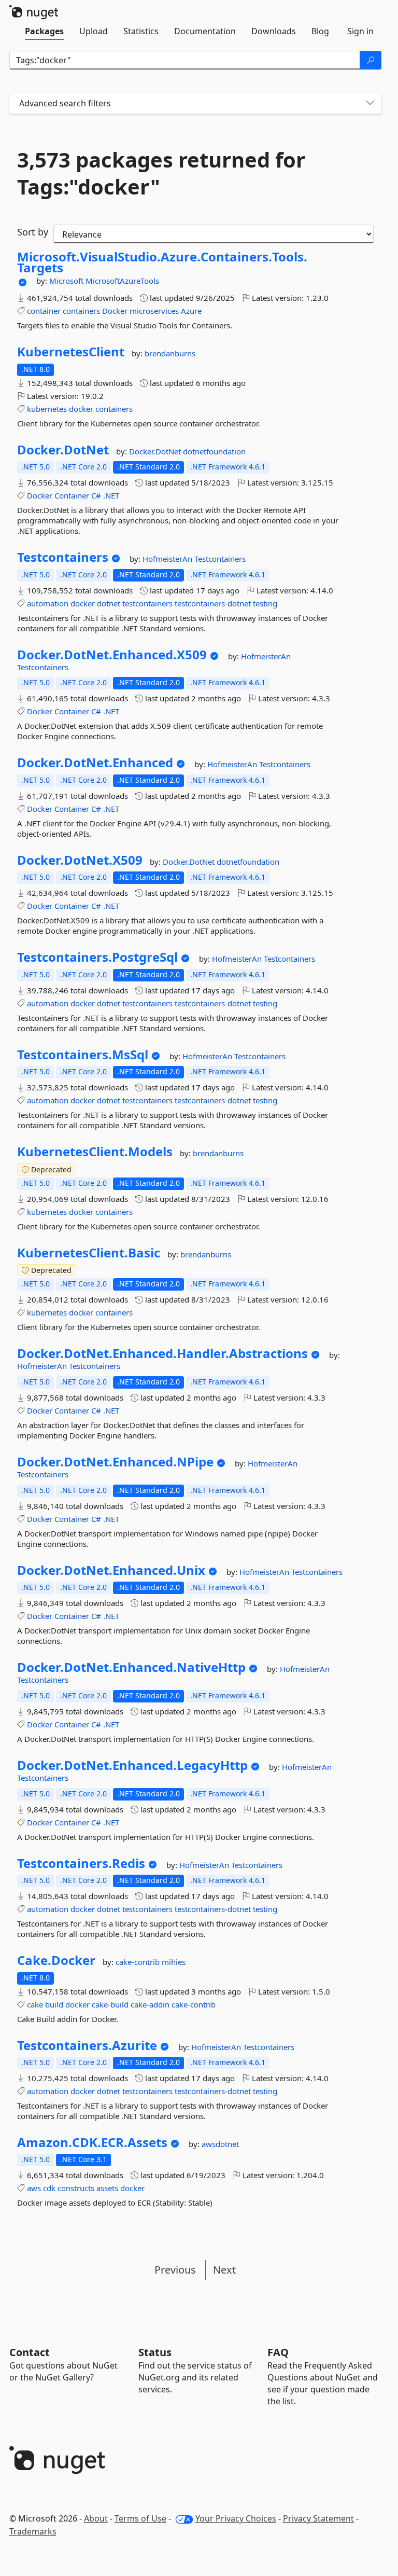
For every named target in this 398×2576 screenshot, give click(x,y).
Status (155, 2352)
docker (81, 409)
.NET (111, 495)
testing (265, 603)
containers (81, 311)
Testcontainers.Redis (81, 1863)
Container (72, 495)
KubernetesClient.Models (95, 1152)
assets (107, 2188)
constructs (76, 2188)
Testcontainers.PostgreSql (97, 957)
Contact (30, 2352)
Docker (115, 311)
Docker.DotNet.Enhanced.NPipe (115, 1462)
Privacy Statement (318, 2518)
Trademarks (33, 2531)
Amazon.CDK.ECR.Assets (92, 2142)
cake (35, 2004)
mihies (174, 1962)
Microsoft (67, 281)
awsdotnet (220, 2144)
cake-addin (150, 2004)
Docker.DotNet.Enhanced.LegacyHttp (132, 1765)
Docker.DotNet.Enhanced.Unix (111, 1570)
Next (224, 2270)
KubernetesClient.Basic (89, 1253)
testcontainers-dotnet (213, 603)
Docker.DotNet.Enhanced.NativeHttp (131, 1667)
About (96, 2518)
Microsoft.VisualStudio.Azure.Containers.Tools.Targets (162, 262)
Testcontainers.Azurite (87, 2045)
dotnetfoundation (214, 451)
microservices (154, 311)
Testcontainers (63, 557)
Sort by (33, 232)
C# (96, 495)
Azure (191, 311)
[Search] (371, 60)
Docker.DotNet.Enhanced (95, 763)
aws (34, 2188)
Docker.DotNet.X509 (80, 860)
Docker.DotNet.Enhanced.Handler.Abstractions (162, 1353)
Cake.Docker (56, 1960)
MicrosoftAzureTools (122, 281)
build (54, 2004)
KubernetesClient (71, 352)
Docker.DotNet (63, 450)
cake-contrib (139, 1962)
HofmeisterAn (168, 559)
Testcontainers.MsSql (83, 1055)
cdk (49, 2188)
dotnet (109, 603)
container (44, 311)
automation (48, 603)
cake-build (110, 2004)
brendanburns (170, 353)
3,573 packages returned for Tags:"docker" (161, 173)
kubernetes (47, 409)
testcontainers (147, 603)
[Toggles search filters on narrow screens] (370, 103)
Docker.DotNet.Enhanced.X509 (112, 655)
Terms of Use (140, 2518)
